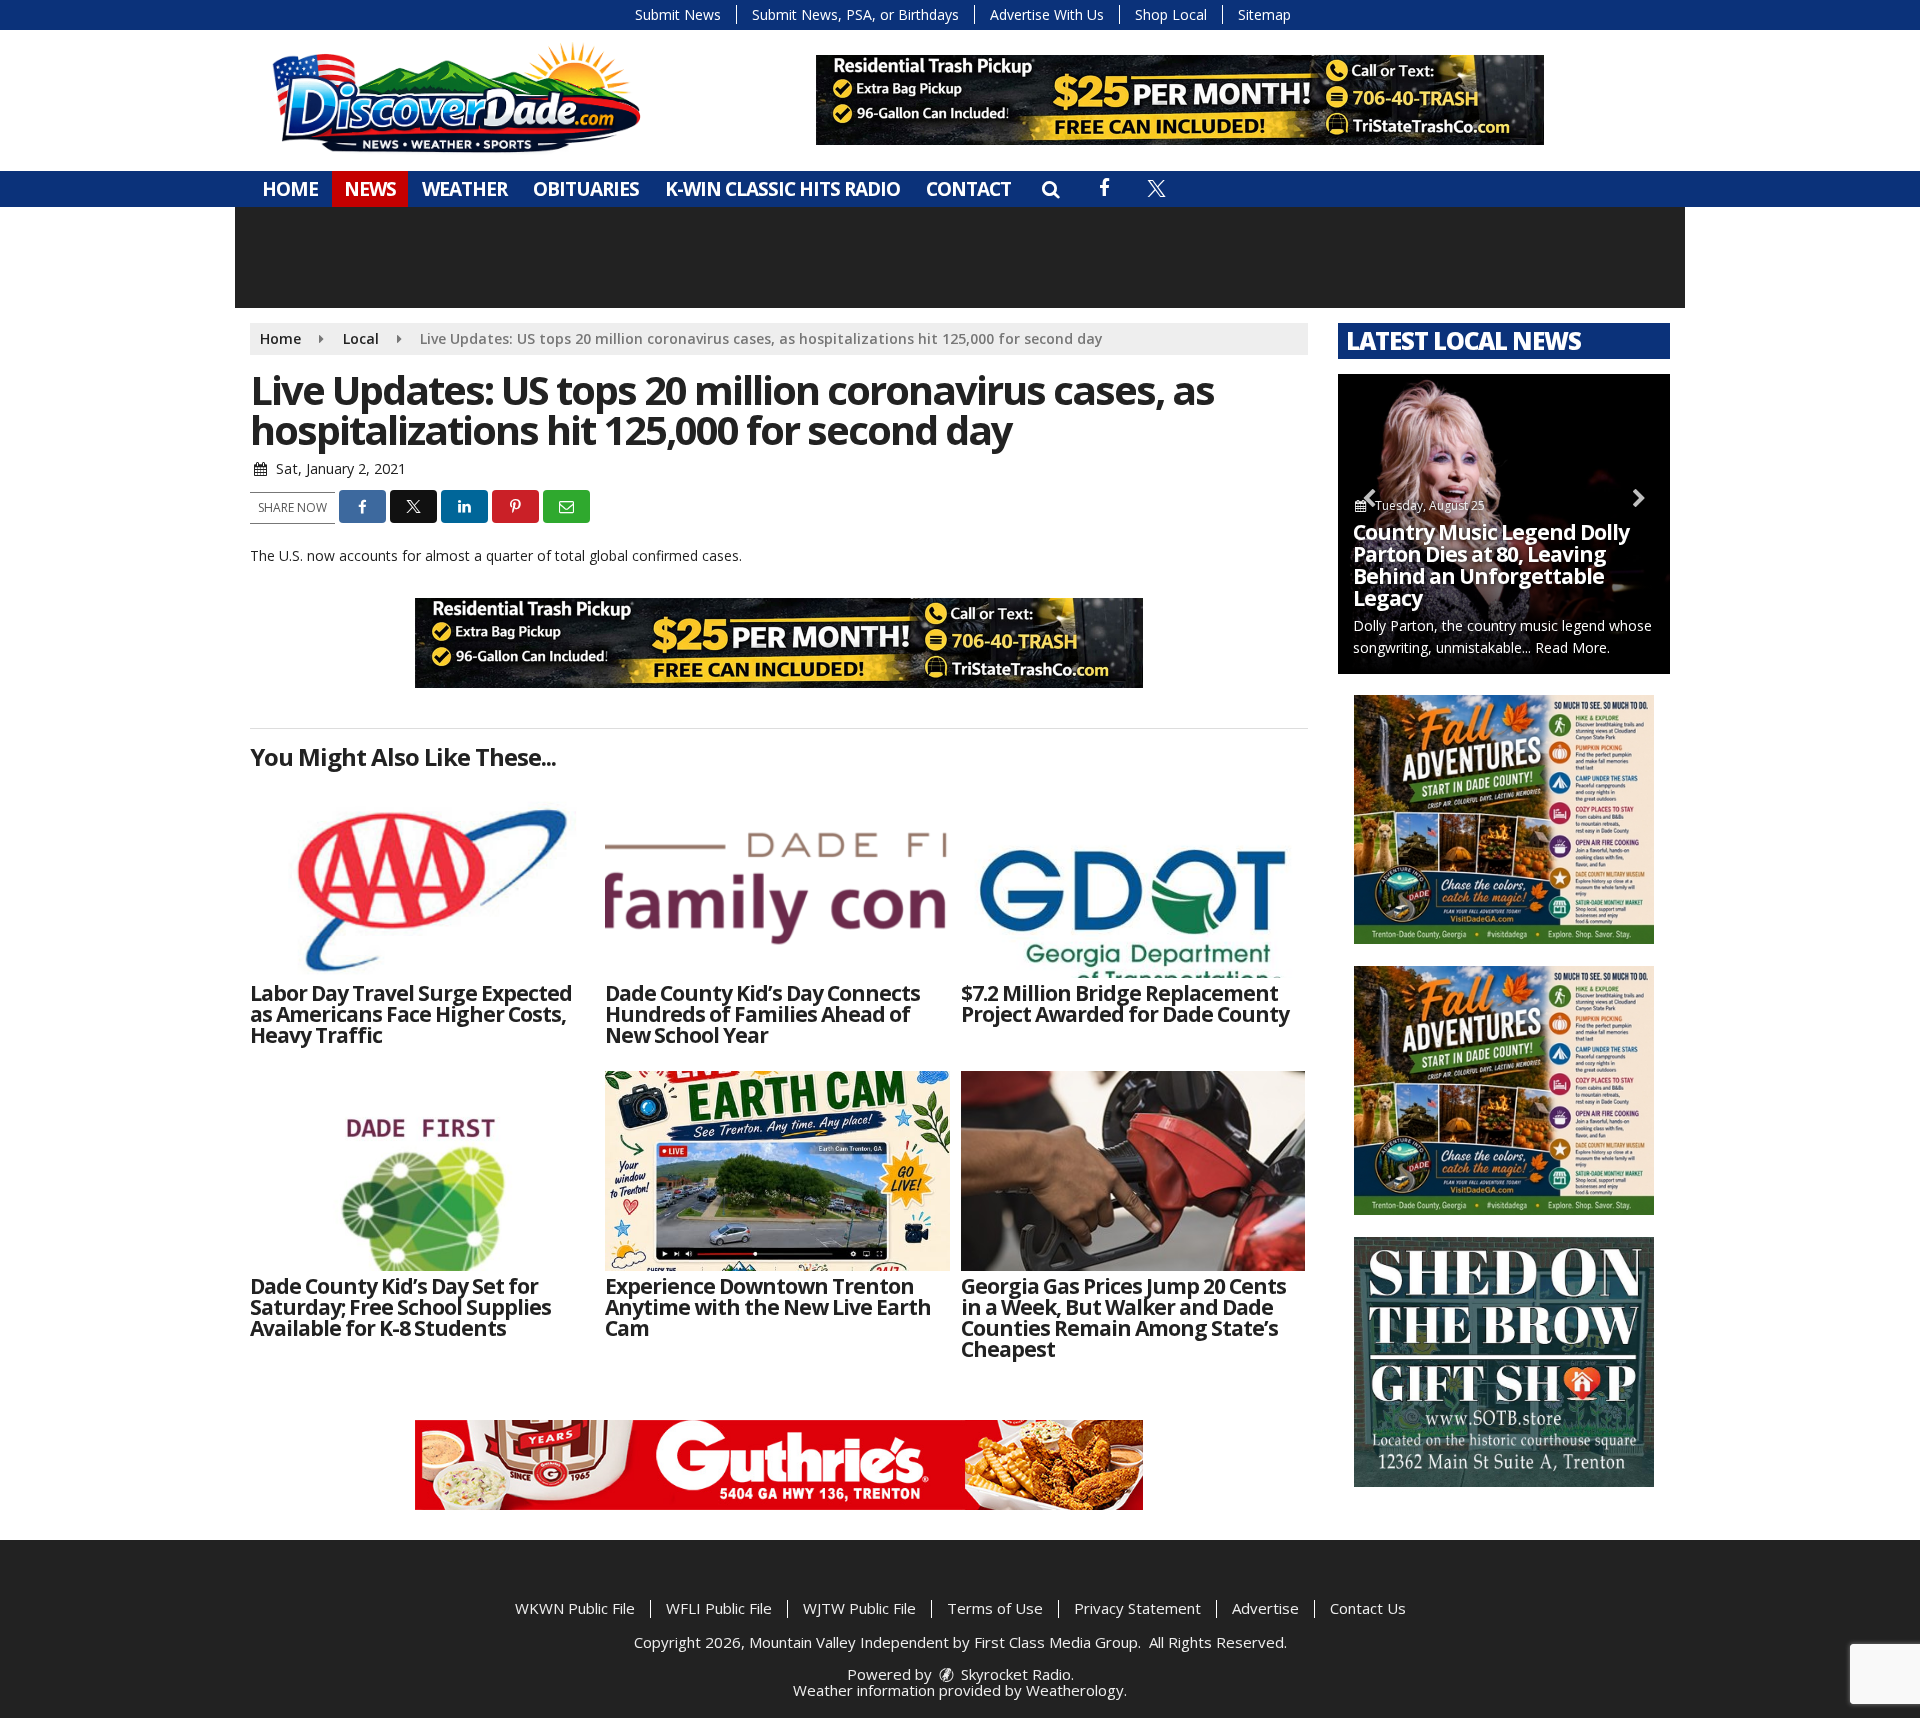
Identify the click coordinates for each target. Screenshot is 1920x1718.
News (370, 189)
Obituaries (586, 189)
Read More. (1572, 647)
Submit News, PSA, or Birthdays (855, 14)
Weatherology (1075, 1690)
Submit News (678, 14)
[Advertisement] (1180, 100)
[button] (1050, 189)
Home (290, 189)
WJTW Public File (859, 1608)
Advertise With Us (1047, 14)
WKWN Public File (575, 1608)
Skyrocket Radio (1014, 1674)
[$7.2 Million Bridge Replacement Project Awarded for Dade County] (1133, 878)
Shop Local (1171, 14)
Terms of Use (995, 1608)
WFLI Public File (719, 1608)
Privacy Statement (1137, 1608)
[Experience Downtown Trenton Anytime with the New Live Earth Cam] (777, 1171)
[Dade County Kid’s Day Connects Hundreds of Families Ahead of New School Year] (777, 878)
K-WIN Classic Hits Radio (782, 189)
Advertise (1265, 1608)
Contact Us (1368, 1608)
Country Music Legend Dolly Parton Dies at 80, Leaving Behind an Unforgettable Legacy (1491, 565)
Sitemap (1264, 14)
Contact (968, 189)
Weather (464, 189)
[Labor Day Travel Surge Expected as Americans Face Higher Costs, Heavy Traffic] (422, 878)
